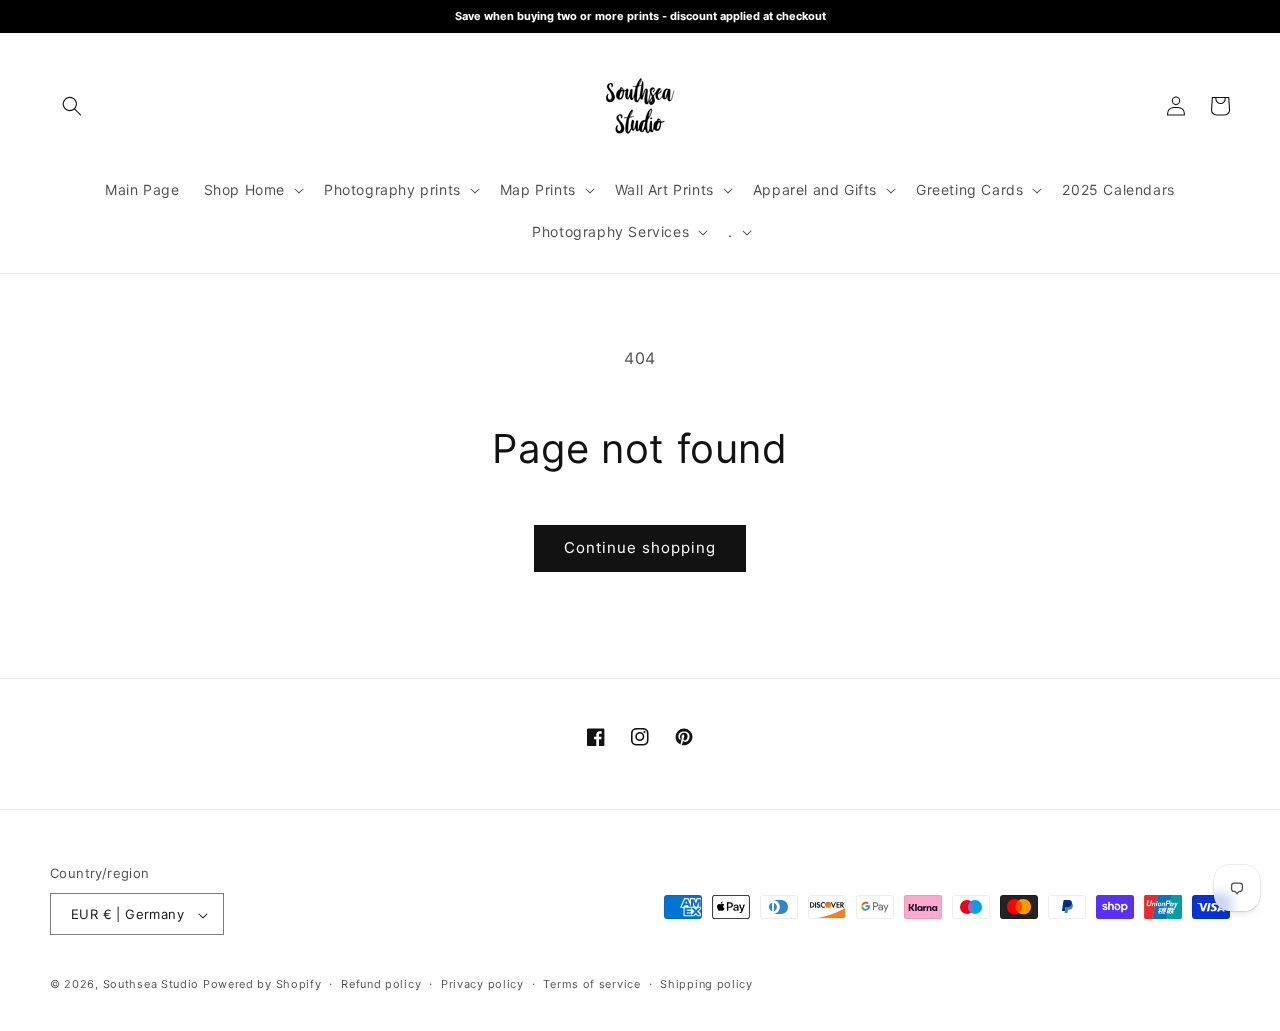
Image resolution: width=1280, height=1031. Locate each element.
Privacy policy (482, 984)
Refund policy (381, 984)
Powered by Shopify (262, 985)
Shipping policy (706, 984)
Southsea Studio (151, 985)
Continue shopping (640, 547)
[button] (72, 106)
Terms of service (591, 984)
